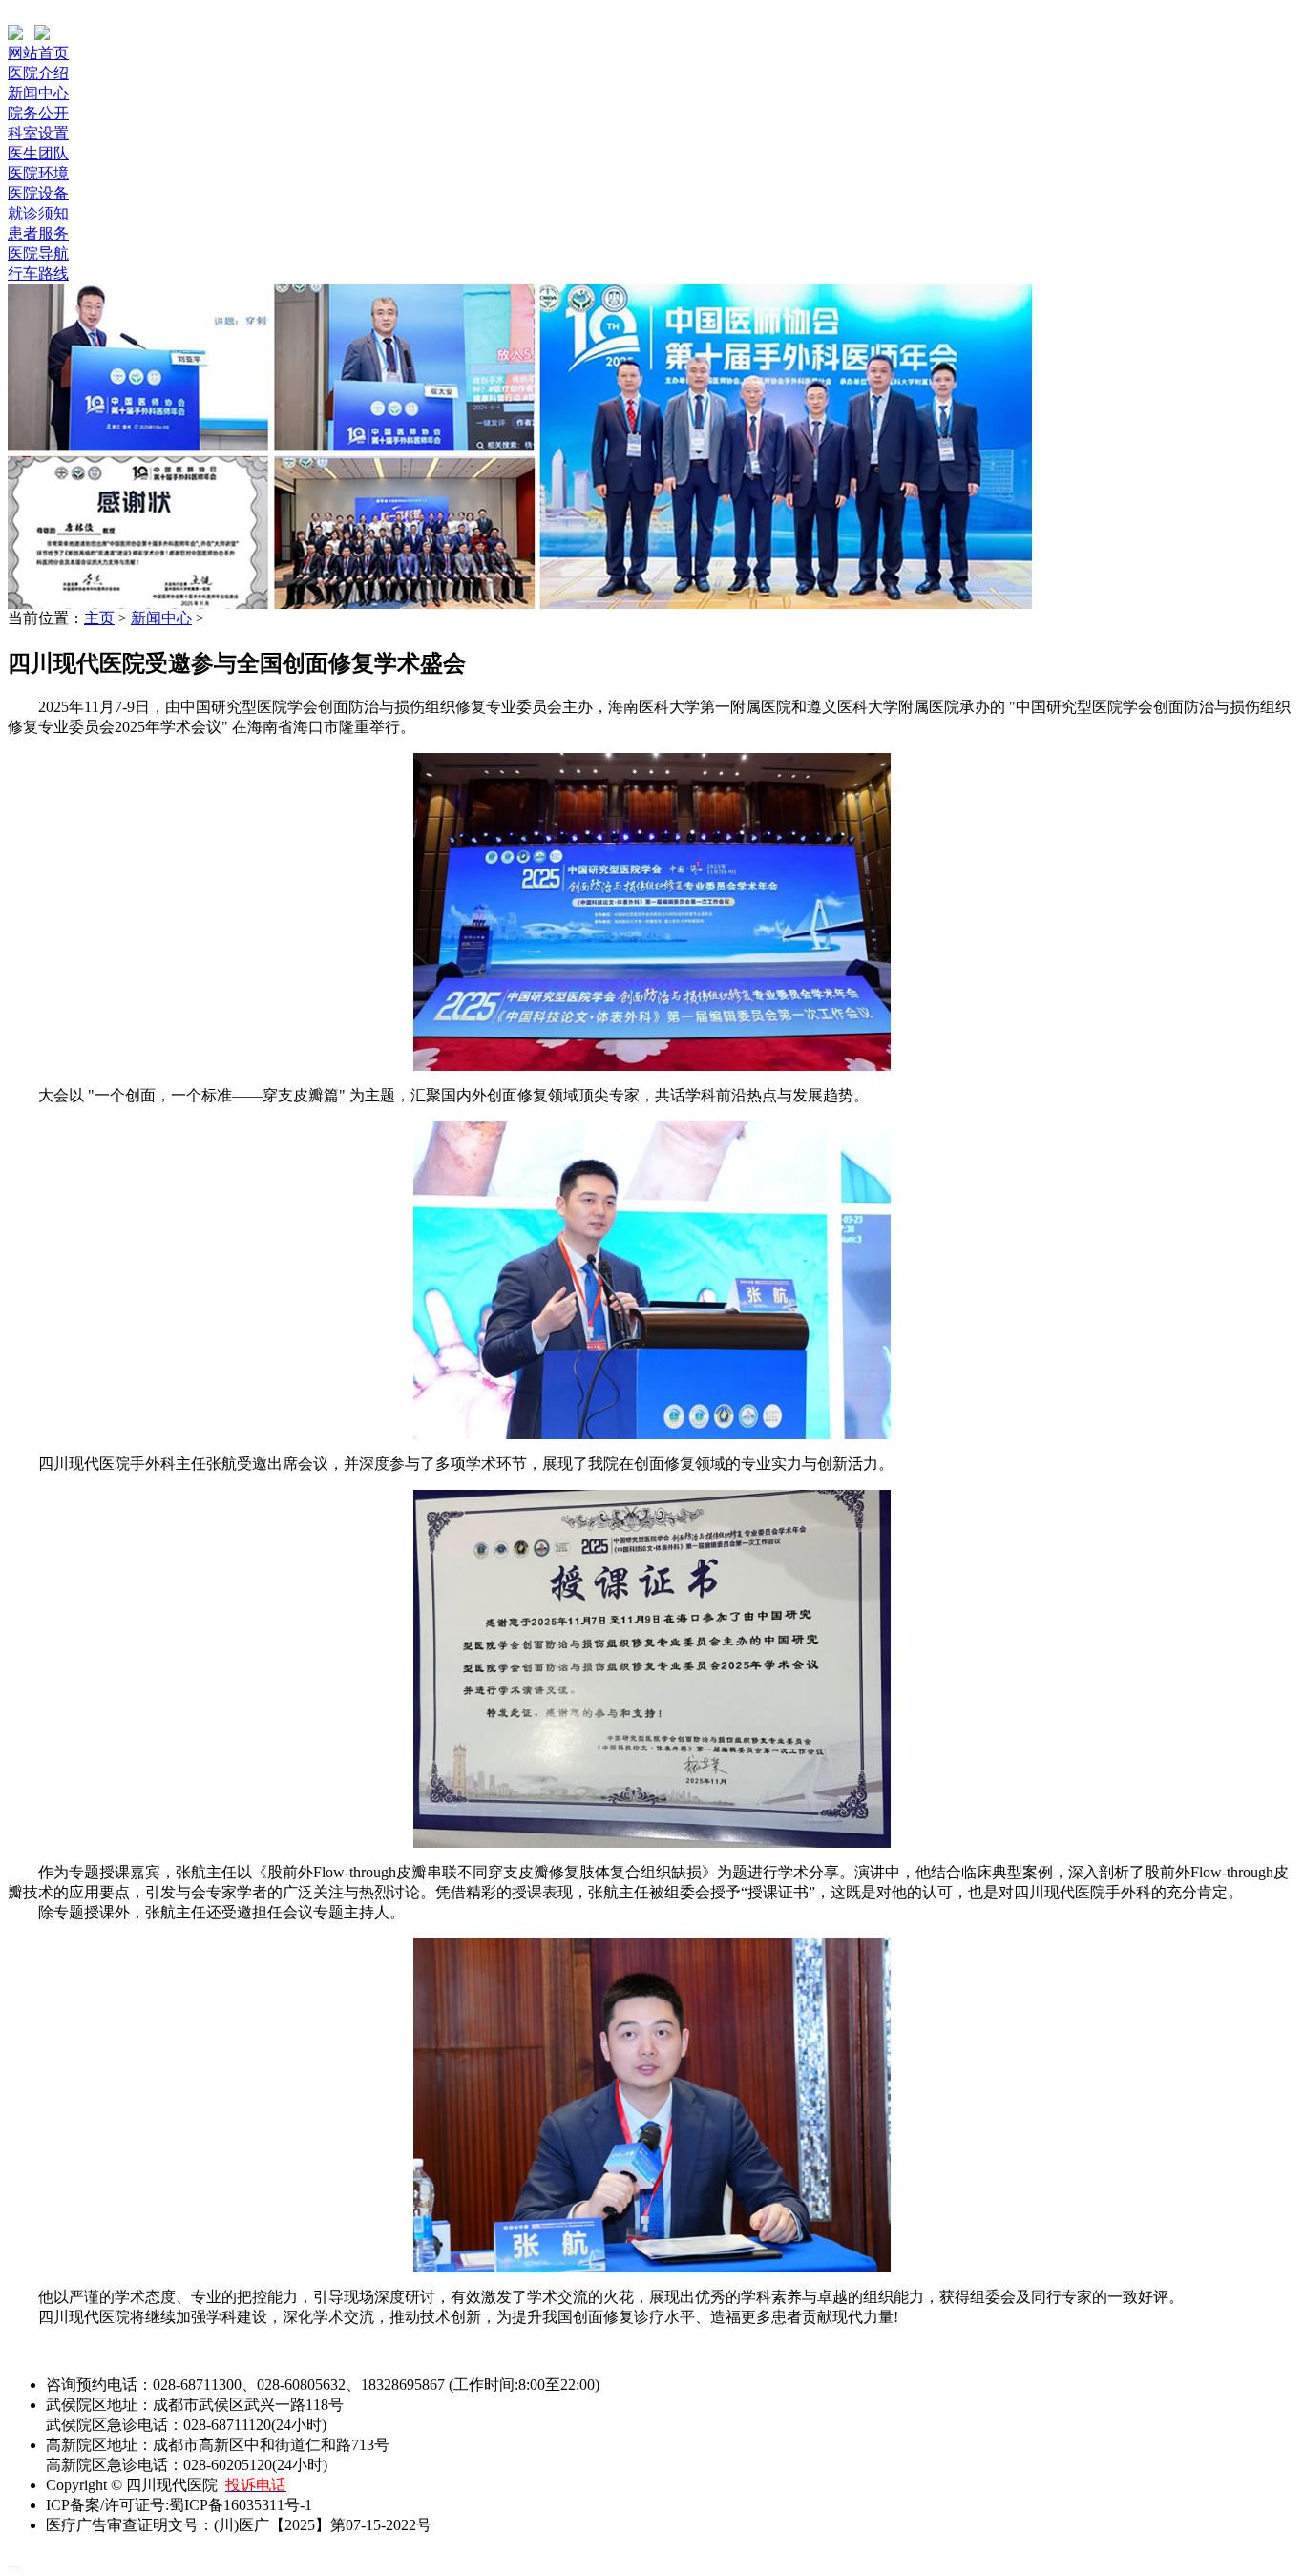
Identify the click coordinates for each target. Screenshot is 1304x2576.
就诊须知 (38, 213)
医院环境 (38, 173)
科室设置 (38, 133)
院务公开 (38, 113)
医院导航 (38, 253)
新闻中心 (38, 93)
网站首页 (38, 53)
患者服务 (38, 233)
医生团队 (38, 153)
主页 (99, 618)
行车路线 (38, 273)
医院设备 (38, 193)
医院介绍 (38, 73)
